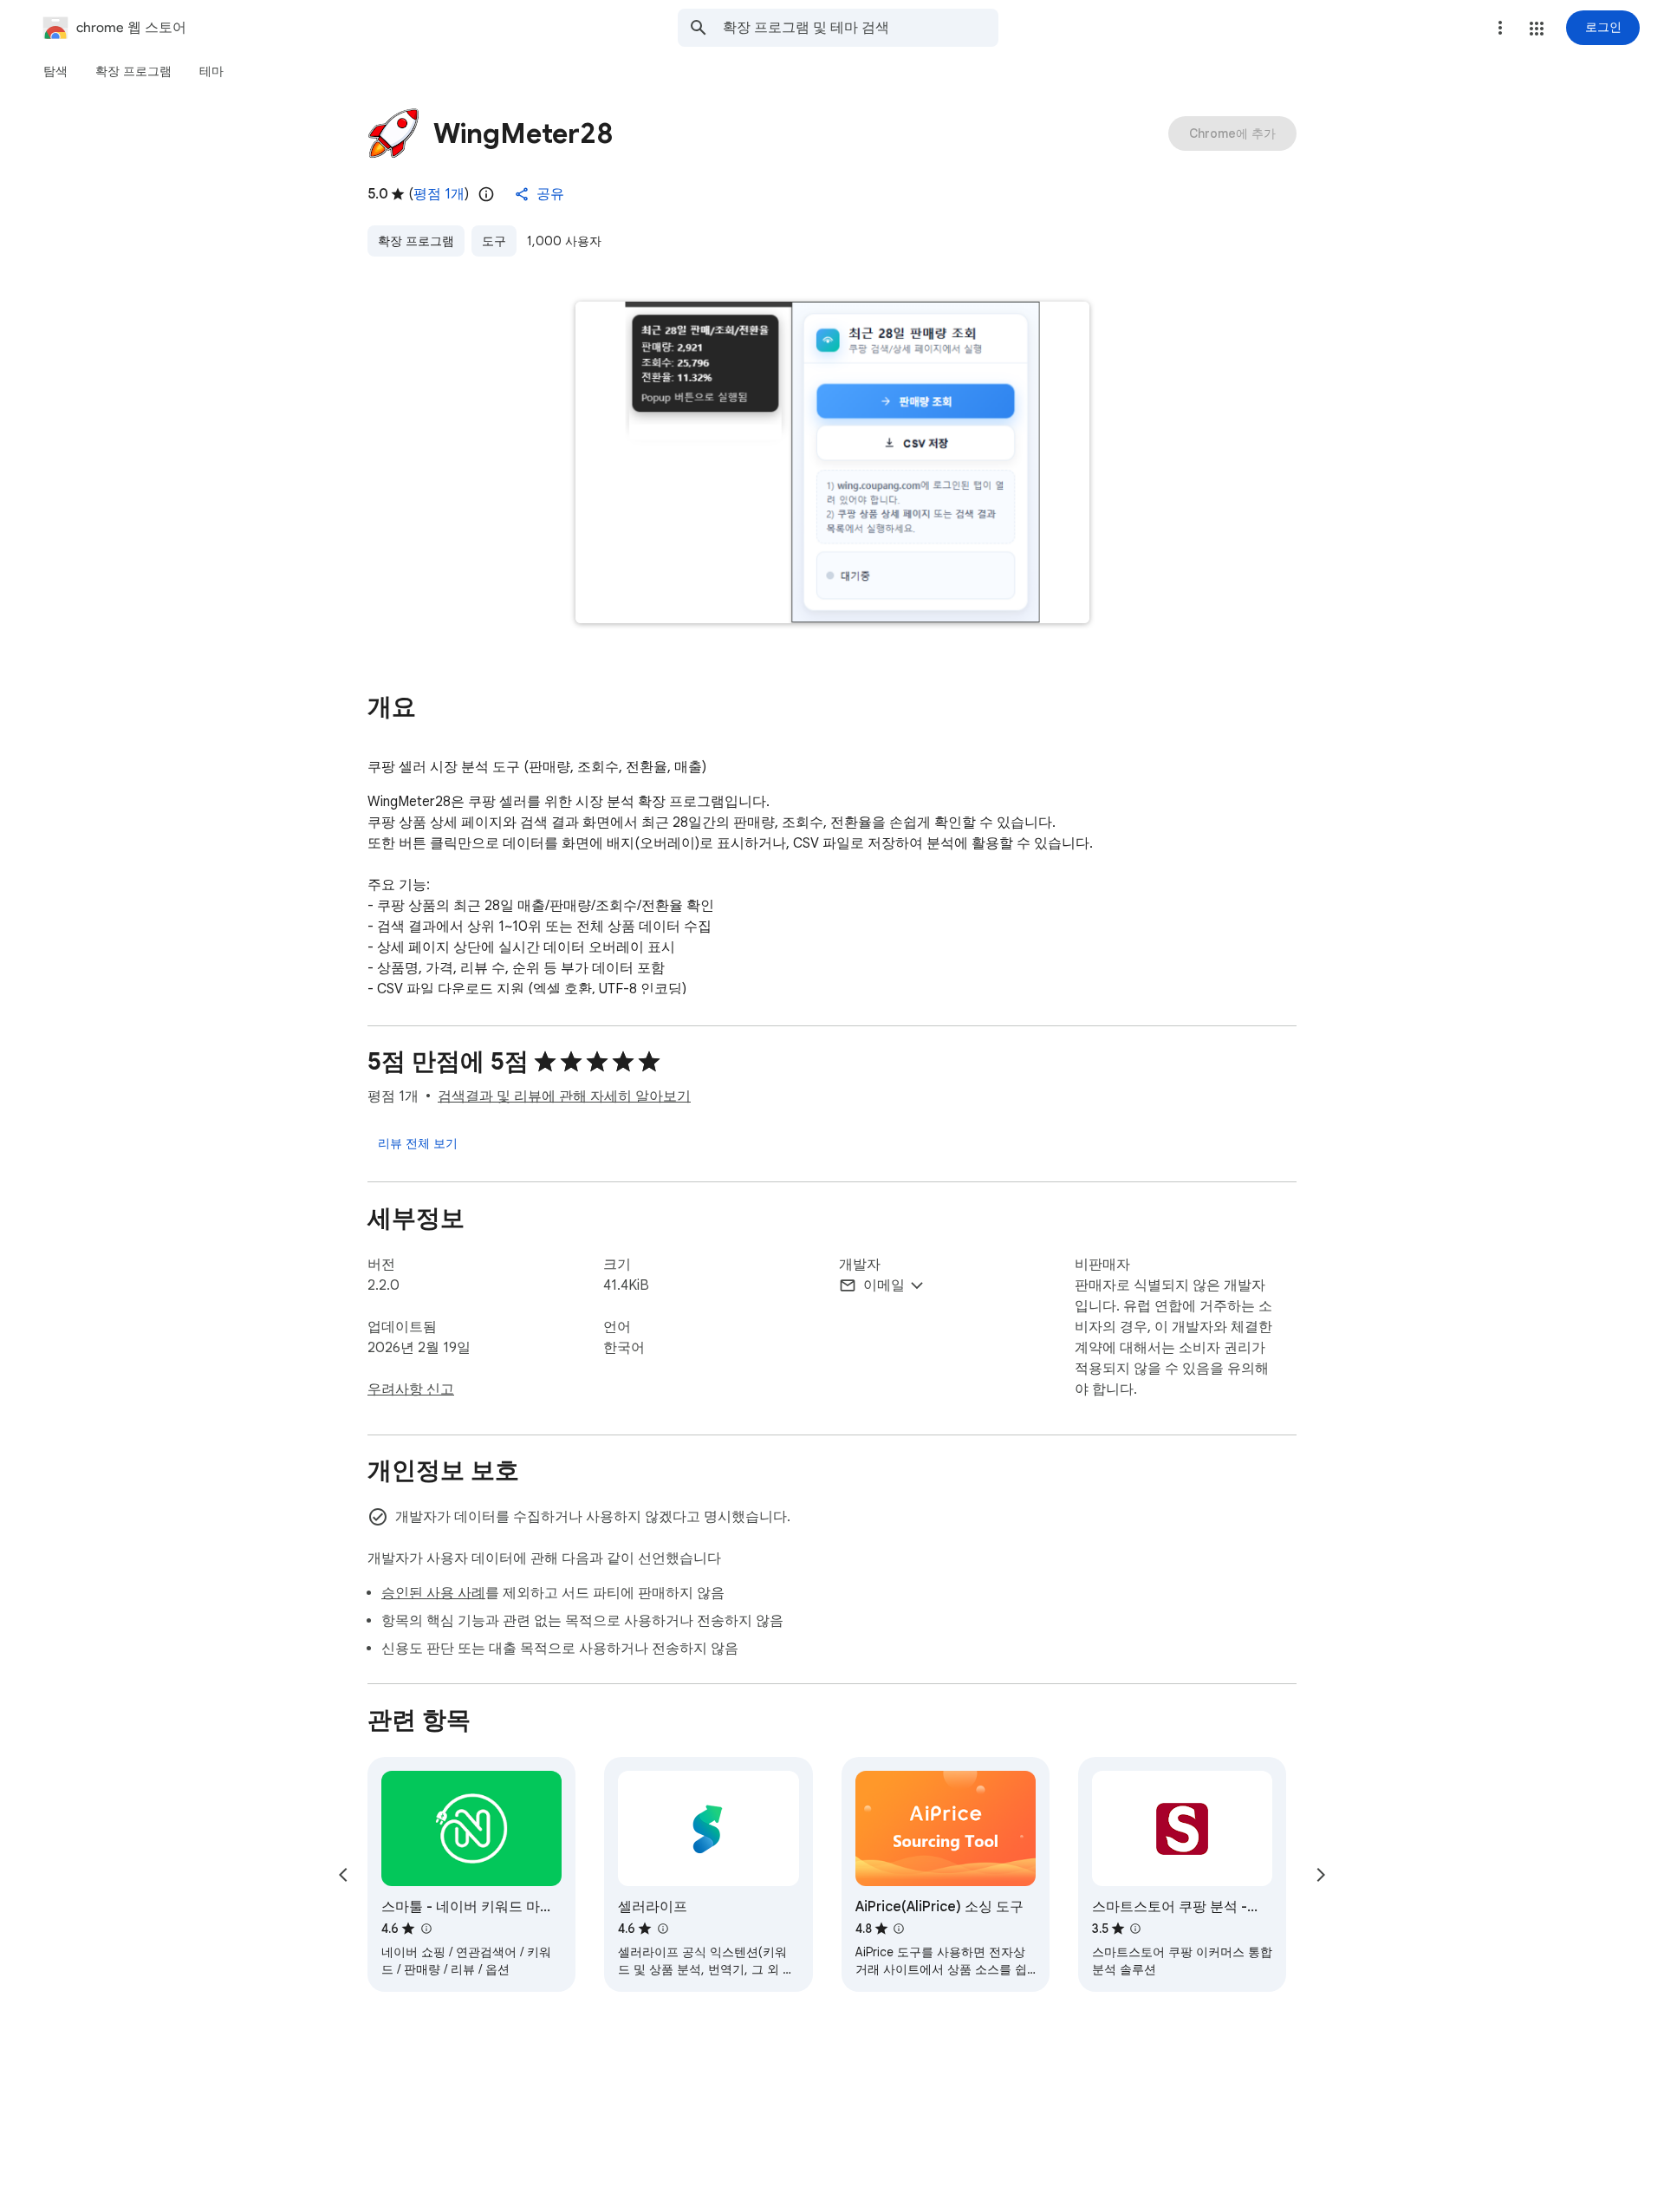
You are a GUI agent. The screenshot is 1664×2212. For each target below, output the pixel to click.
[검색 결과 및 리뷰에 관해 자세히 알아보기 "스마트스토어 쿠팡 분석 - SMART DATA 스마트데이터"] (1135, 1929)
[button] (1537, 29)
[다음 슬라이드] (1321, 1875)
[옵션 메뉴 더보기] (1500, 28)
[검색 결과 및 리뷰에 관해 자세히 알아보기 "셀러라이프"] (662, 1929)
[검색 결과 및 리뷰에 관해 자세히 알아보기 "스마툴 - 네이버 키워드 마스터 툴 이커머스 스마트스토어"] (426, 1929)
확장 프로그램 (416, 241)
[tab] (55, 71)
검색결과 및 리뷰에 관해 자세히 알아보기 (564, 1096)
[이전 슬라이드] (343, 1875)
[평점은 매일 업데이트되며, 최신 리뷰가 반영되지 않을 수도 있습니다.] (486, 194)
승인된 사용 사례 (433, 1593)
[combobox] (861, 28)
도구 (494, 241)
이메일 (884, 1285)
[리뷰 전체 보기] (418, 1143)
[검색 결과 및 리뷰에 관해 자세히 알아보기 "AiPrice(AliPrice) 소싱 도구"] (899, 1929)
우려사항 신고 (411, 1389)
